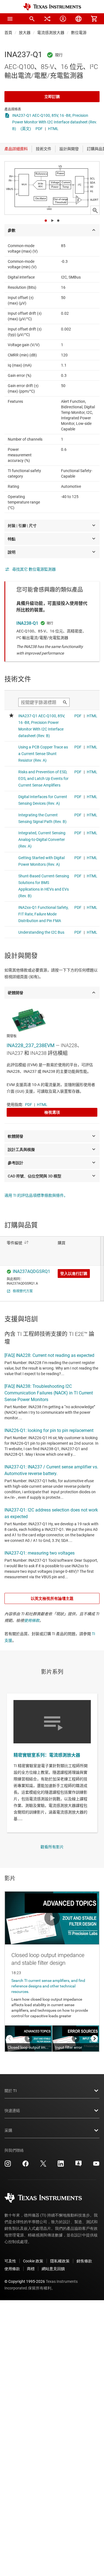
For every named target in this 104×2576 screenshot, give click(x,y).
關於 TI (11, 2091)
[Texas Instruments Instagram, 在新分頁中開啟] (8, 2165)
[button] (10, 19)
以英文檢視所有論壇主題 (52, 1598)
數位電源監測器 (85, 33)
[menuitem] (32, 19)
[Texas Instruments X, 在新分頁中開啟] (43, 2165)
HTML (53, 129)
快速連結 (12, 2111)
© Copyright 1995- (25, 2281)
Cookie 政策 (33, 2261)
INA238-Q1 (27, 623)
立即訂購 (52, 97)
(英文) (26, 129)
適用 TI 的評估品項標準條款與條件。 (36, 1195)
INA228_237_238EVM (31, 1045)
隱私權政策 (60, 2261)
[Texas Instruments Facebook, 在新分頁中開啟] (26, 2165)
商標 (31, 2269)
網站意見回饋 (53, 2269)
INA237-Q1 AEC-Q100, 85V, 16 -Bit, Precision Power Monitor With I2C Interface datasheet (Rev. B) (55, 122)
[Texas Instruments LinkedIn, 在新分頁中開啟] (61, 2165)
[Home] (52, 7)
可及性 (10, 2261)
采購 (8, 2130)
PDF (39, 129)
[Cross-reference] (47, 19)
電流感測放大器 (51, 33)
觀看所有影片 (52, 1847)
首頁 (8, 33)
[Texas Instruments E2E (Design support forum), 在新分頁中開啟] (78, 2165)
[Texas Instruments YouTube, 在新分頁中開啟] (96, 2165)
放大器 (25, 33)
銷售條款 (84, 2261)
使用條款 (32, 1621)
